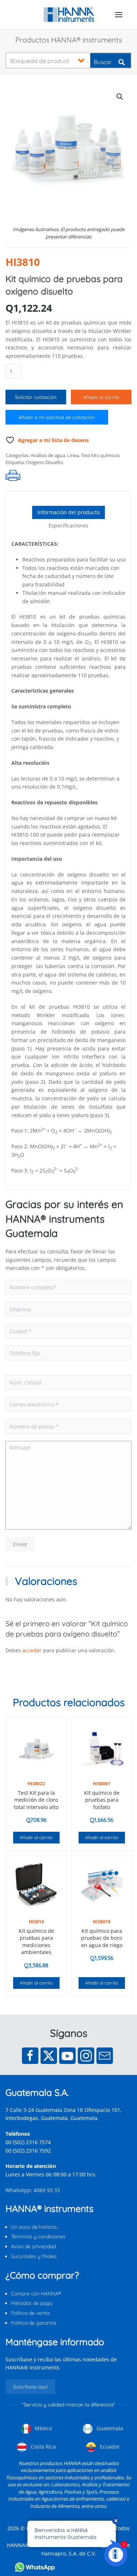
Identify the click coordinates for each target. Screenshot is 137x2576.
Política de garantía (33, 2323)
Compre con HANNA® (36, 2294)
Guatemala (109, 2428)
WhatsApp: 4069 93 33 (33, 2190)
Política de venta (30, 2313)
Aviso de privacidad (33, 2246)
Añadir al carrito (101, 397)
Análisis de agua (48, 455)
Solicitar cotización (36, 397)
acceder (32, 1650)
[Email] (105, 2056)
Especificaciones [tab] (68, 525)
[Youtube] (67, 2056)
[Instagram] (86, 2056)
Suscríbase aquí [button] (30, 2387)
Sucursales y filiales (34, 2256)
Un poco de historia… (35, 2227)
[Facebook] (30, 2056)
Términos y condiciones (38, 2236)
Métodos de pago (32, 2303)
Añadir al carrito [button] (36, 1837)
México (43, 2428)
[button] (119, 15)
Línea (73, 455)
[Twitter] (49, 2056)
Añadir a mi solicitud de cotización (57, 417)
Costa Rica (43, 2447)
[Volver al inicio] (68, 15)
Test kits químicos (100, 455)
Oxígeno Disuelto (45, 462)
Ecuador (109, 2447)
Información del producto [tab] (68, 512)
